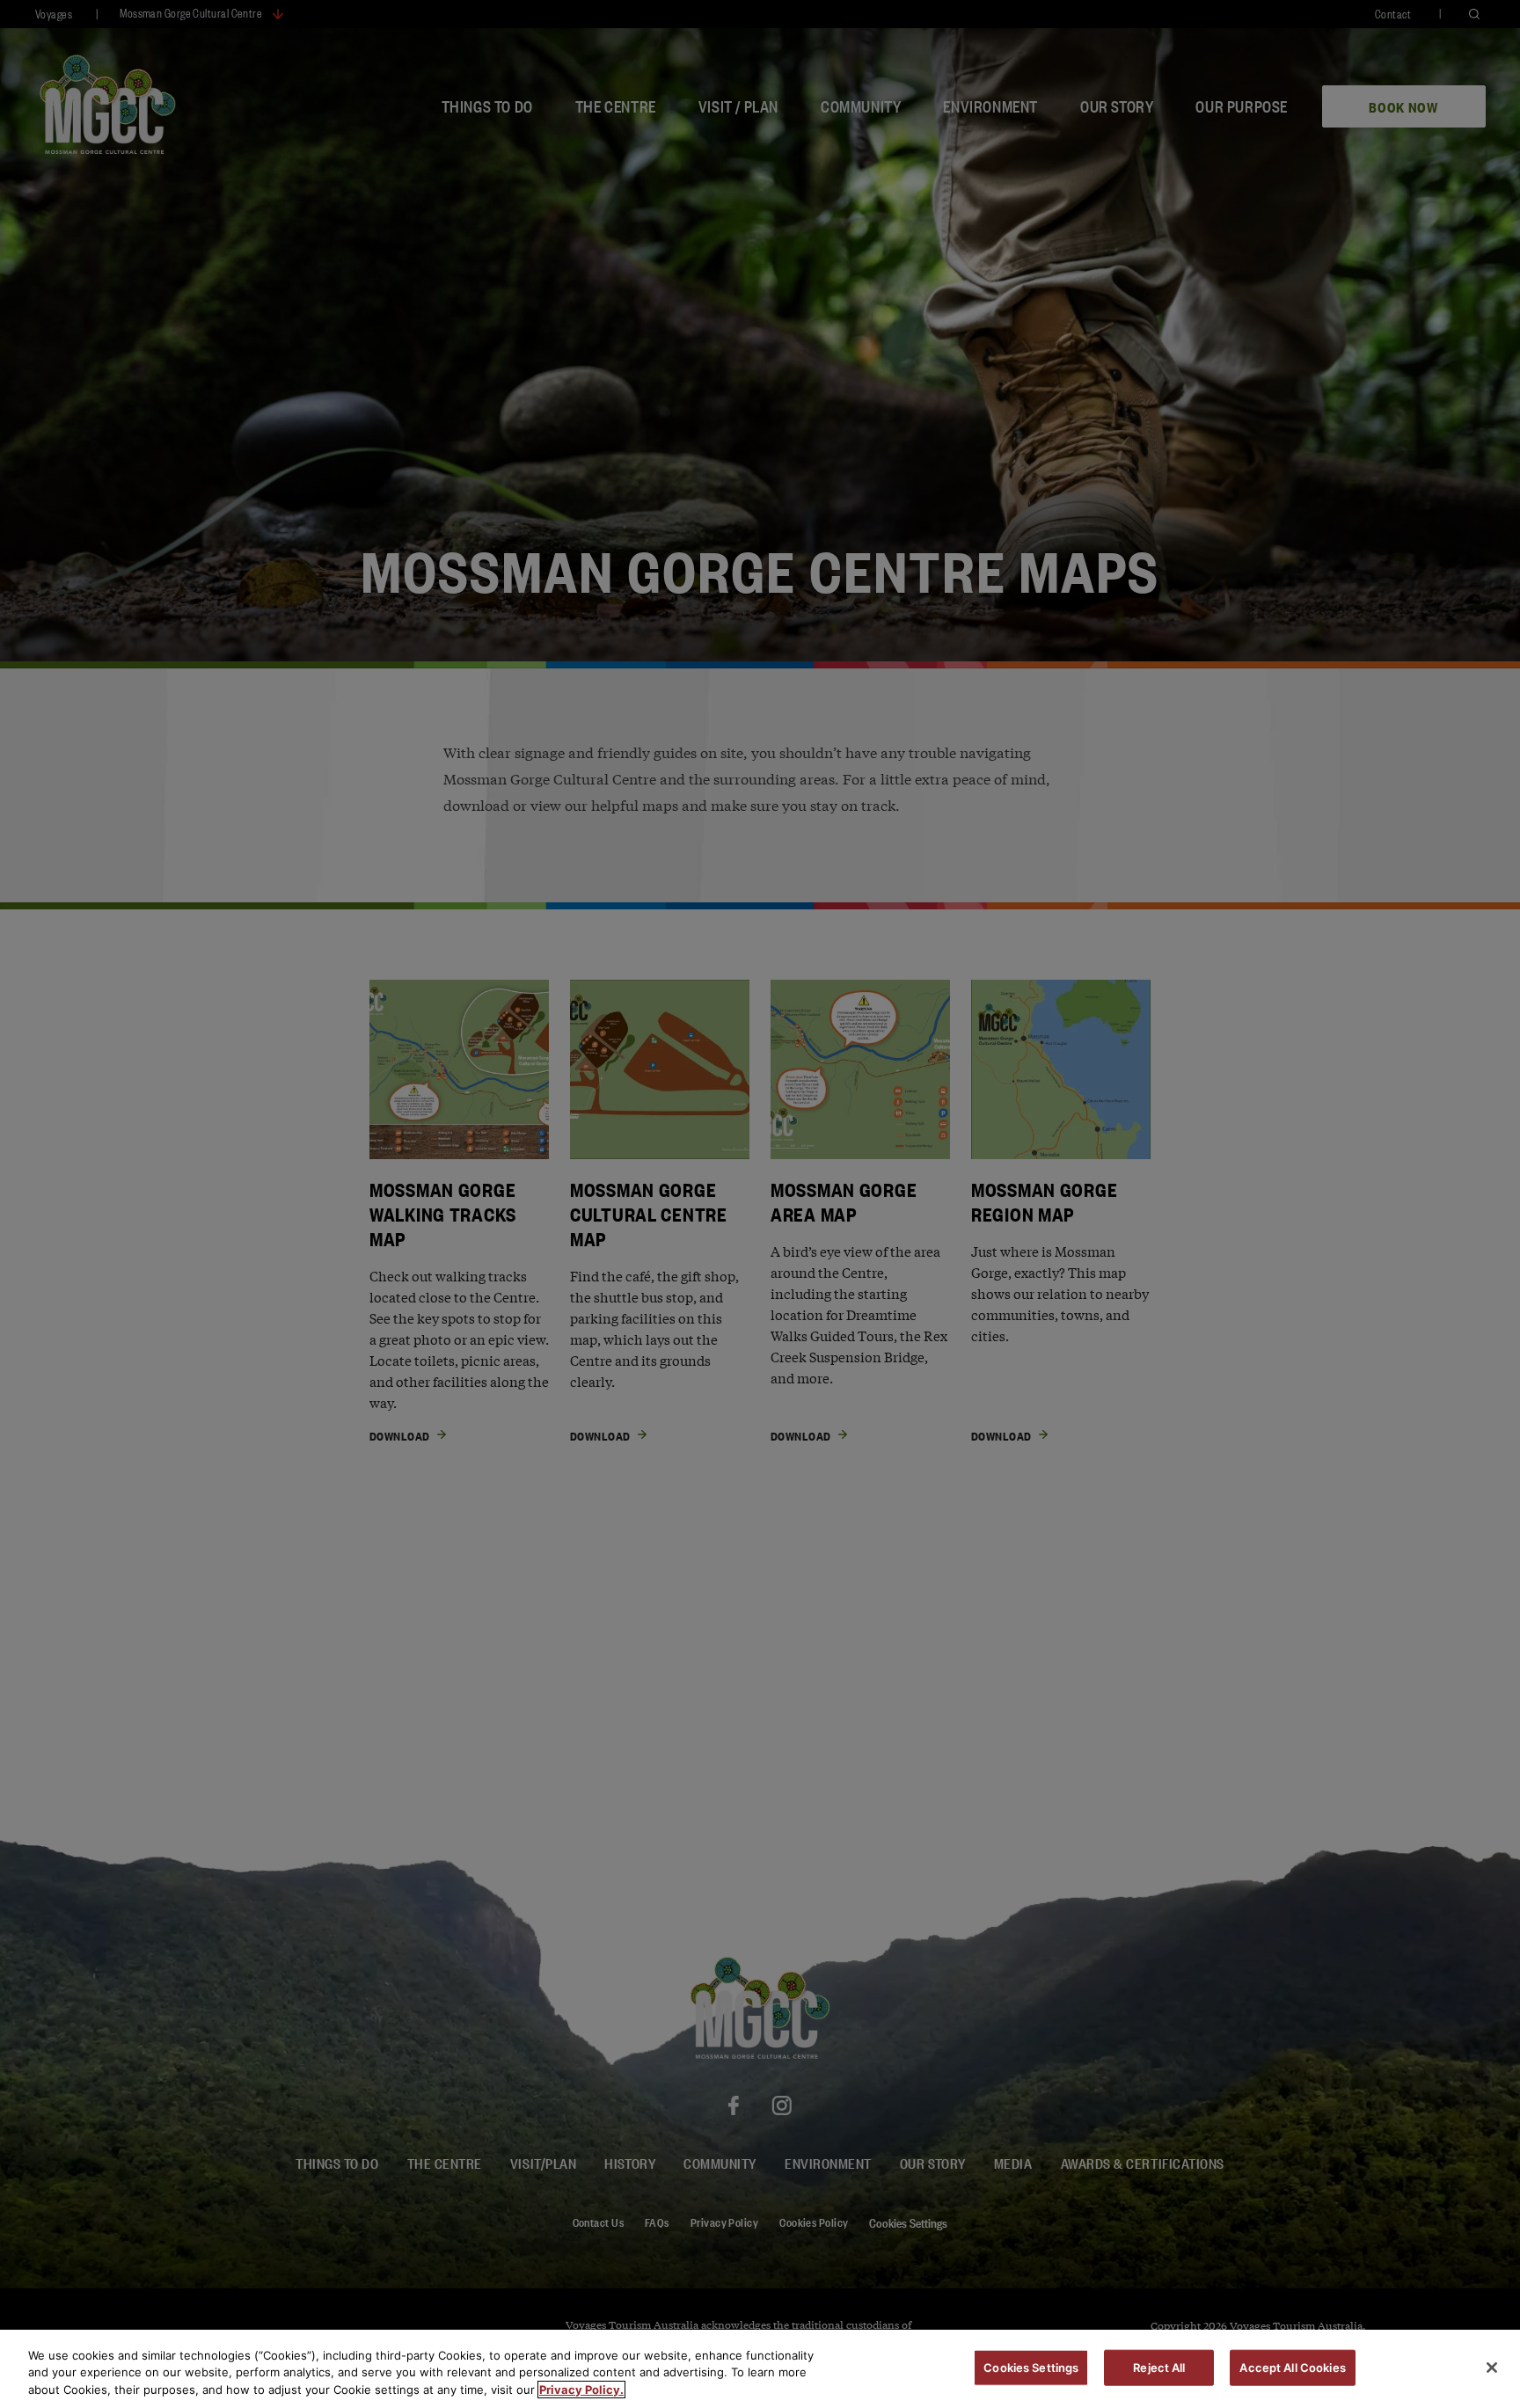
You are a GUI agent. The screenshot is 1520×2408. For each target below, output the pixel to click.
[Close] (1492, 2368)
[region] (760, 2369)
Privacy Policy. (581, 2390)
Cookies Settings (1031, 2367)
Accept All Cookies (1292, 2367)
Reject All (1159, 2367)
